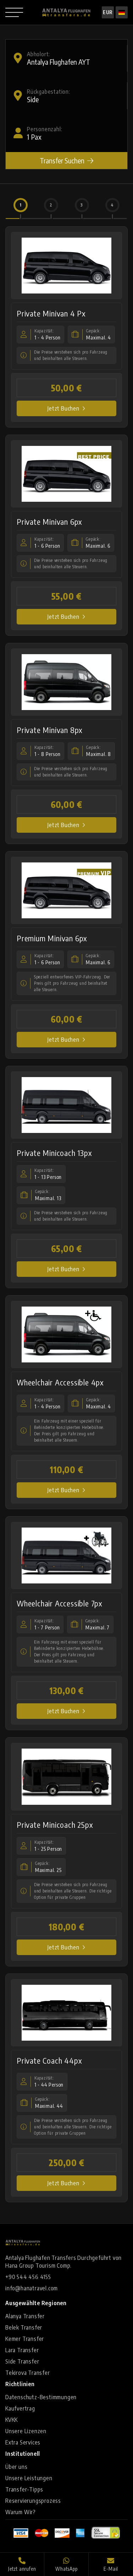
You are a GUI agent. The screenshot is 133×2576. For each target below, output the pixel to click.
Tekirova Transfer (28, 2373)
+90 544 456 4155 (28, 2277)
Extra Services (23, 2442)
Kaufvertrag (20, 2408)
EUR (108, 12)
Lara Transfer (22, 2350)
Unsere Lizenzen (26, 2431)
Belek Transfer (24, 2327)
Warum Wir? (21, 2512)
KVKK (12, 2420)
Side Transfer (22, 2361)
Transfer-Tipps (24, 2489)
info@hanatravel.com (32, 2288)
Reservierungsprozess (33, 2501)
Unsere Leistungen (29, 2478)
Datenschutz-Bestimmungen (41, 2397)
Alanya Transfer (25, 2316)
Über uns (16, 2467)
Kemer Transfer (25, 2339)
